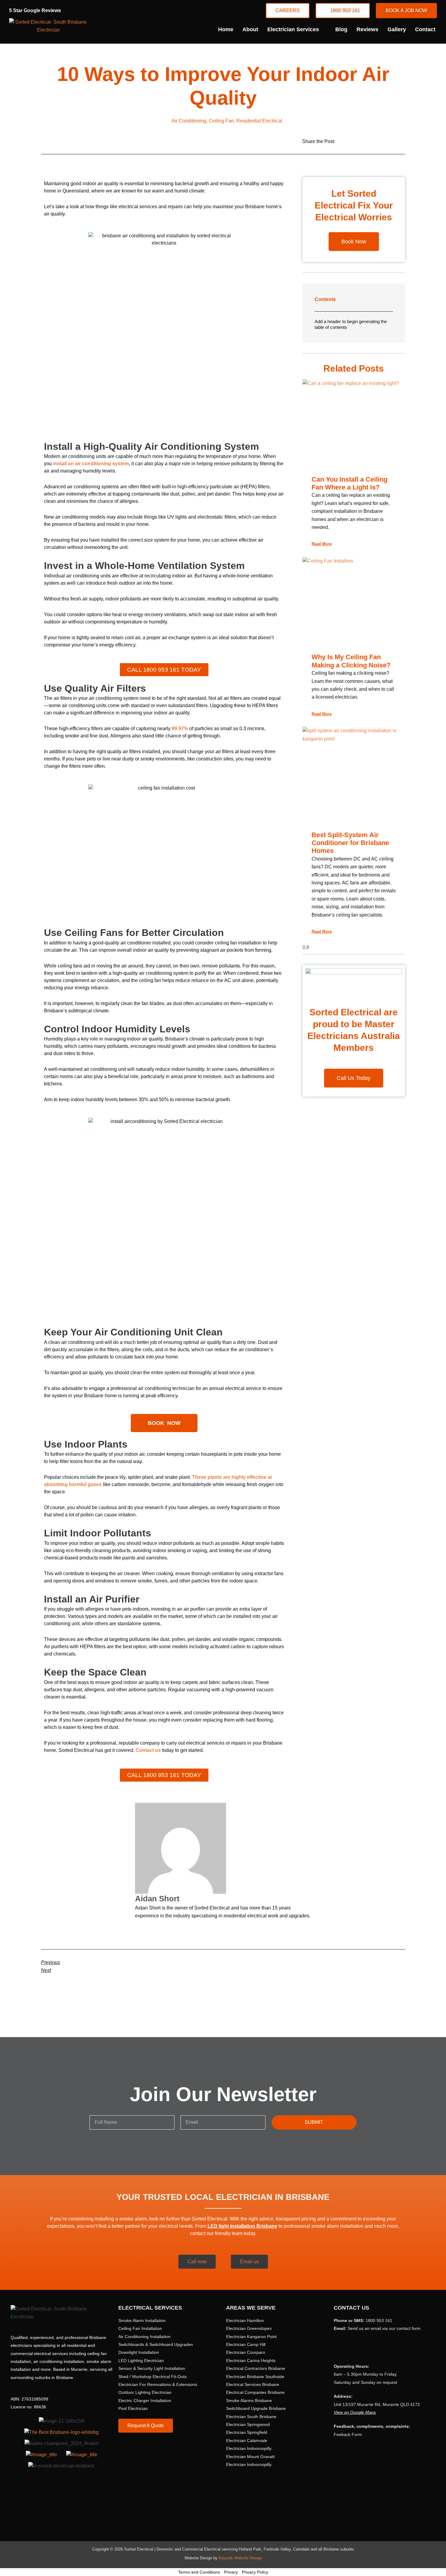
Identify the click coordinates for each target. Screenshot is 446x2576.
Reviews (367, 29)
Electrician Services (293, 29)
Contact (425, 29)
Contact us (148, 1750)
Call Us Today (354, 1078)
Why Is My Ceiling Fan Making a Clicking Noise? (351, 661)
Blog (341, 29)
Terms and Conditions (199, 2572)
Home (226, 29)
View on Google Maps (355, 2412)
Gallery (397, 29)
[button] (348, 140)
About (250, 29)
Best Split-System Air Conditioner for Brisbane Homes (350, 843)
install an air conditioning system (91, 464)
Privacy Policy (255, 2572)
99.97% (180, 728)
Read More (322, 544)
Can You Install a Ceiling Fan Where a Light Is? (350, 483)
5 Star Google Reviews (35, 10)
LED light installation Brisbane (242, 2226)
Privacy (231, 2572)
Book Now (354, 242)
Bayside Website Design (240, 2558)
